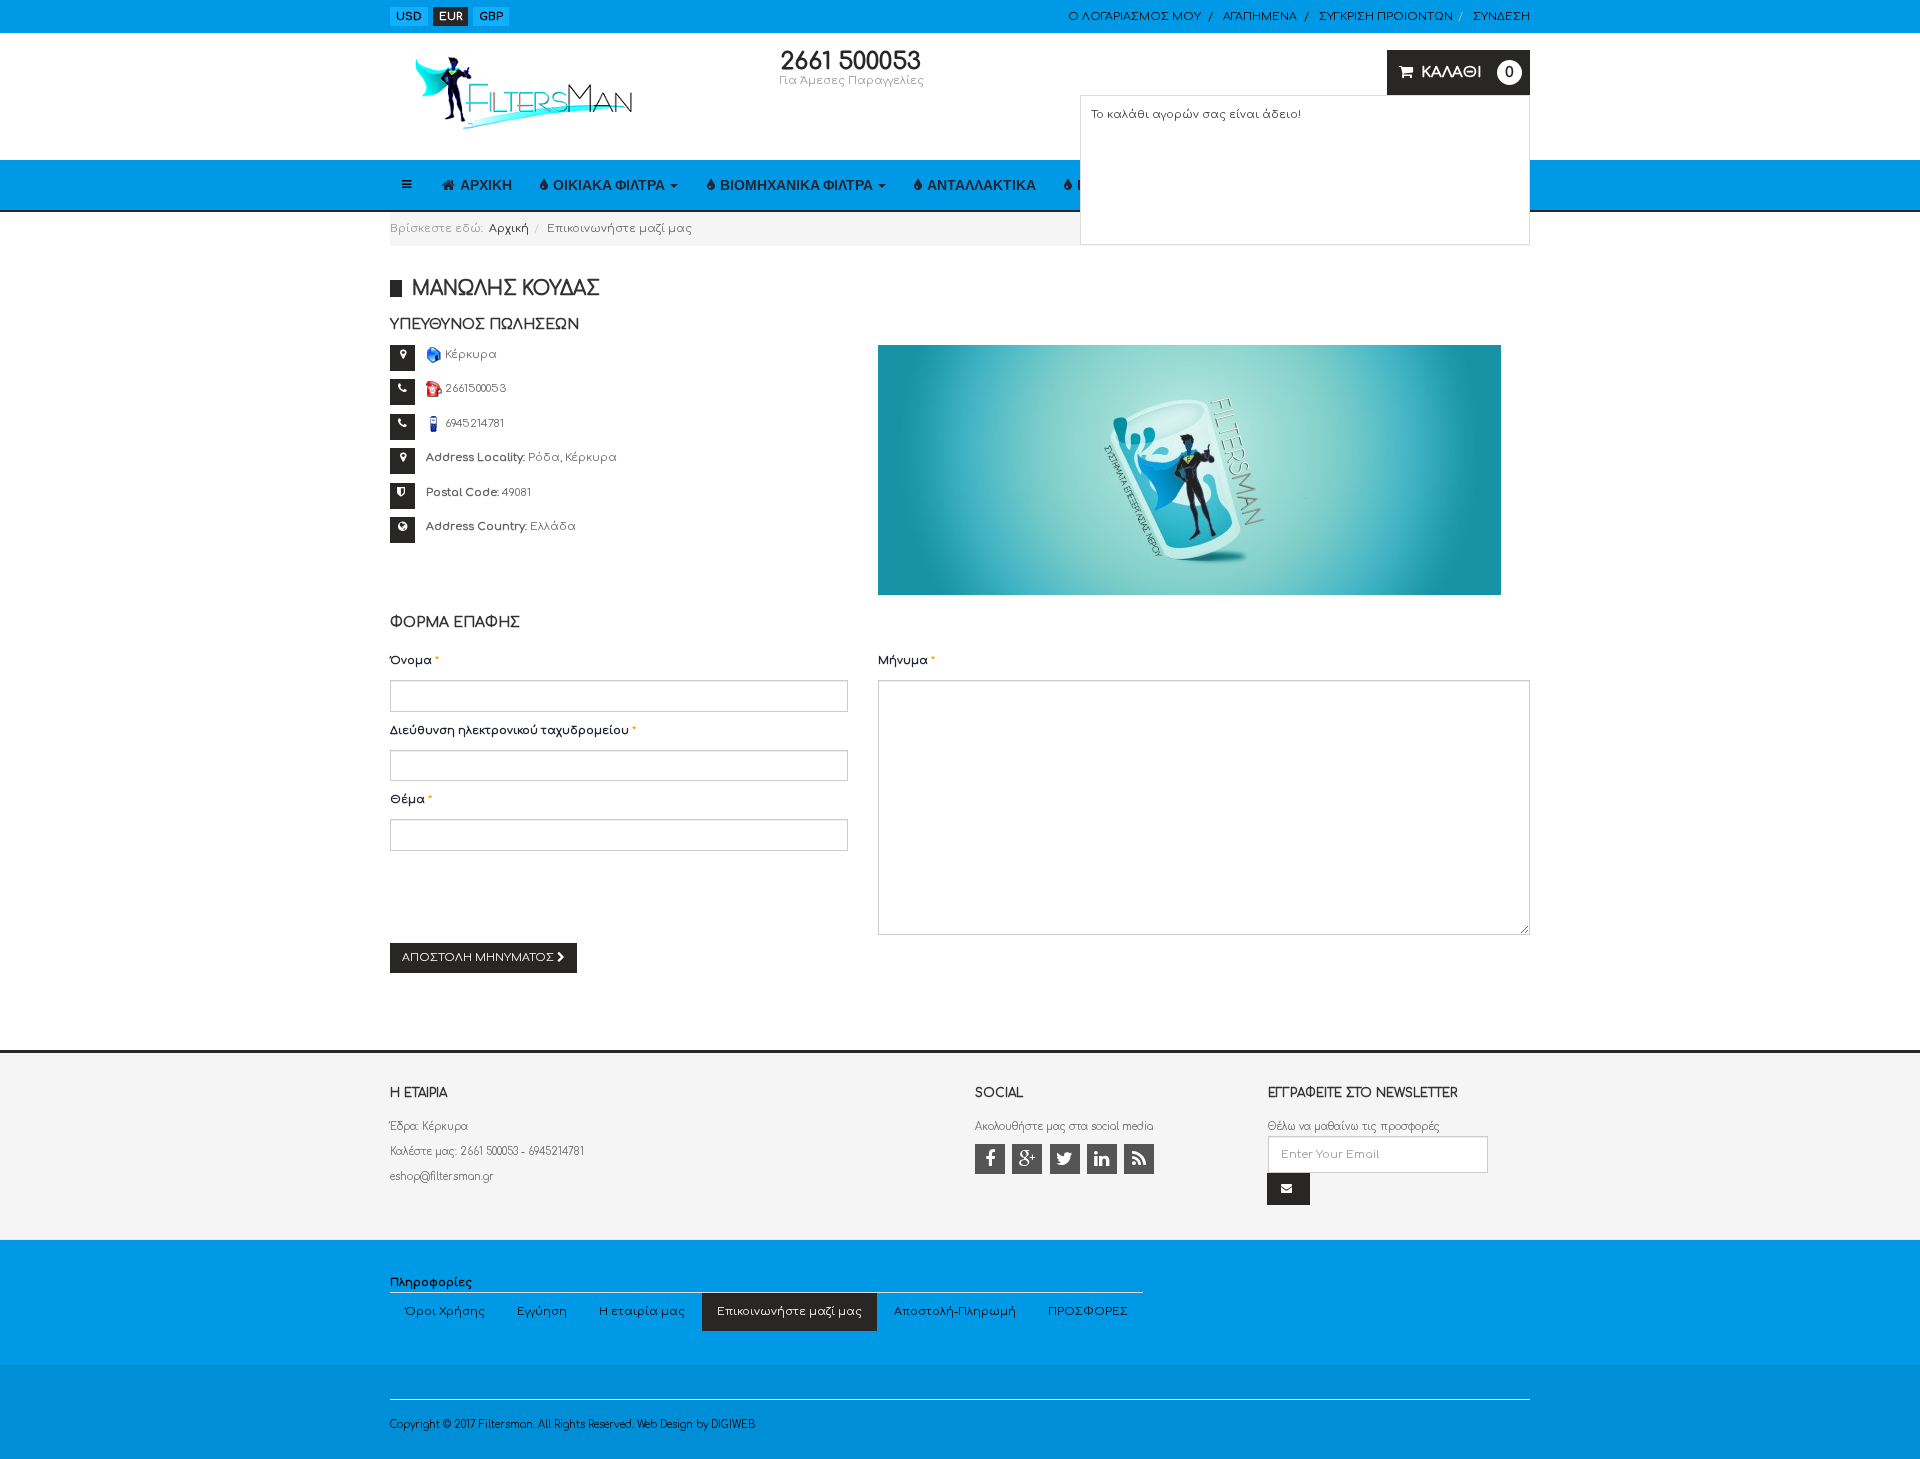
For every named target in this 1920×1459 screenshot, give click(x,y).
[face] (992, 1161)
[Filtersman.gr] (520, 93)
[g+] (1029, 1161)
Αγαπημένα (1260, 16)
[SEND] (1288, 1189)
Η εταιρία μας (642, 1311)
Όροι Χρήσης (445, 1311)
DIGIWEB (733, 1424)
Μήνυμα (906, 660)
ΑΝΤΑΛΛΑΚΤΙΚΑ (981, 185)
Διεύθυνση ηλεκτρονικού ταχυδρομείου (513, 730)
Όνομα (414, 660)
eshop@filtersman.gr (442, 1176)
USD (409, 16)
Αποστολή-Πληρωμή (955, 1311)
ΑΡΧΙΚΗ (486, 185)
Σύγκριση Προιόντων (1386, 16)
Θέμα (411, 799)
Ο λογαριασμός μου (1134, 16)
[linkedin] (1104, 1161)
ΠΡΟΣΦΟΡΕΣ (1088, 1311)
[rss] (1141, 1161)
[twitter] (1067, 1161)
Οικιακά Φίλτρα (610, 185)
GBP (491, 16)
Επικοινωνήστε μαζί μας (789, 1311)
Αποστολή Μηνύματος (479, 957)
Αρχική (509, 228)
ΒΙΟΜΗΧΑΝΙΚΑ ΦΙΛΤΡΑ (798, 185)
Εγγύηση (542, 1311)
